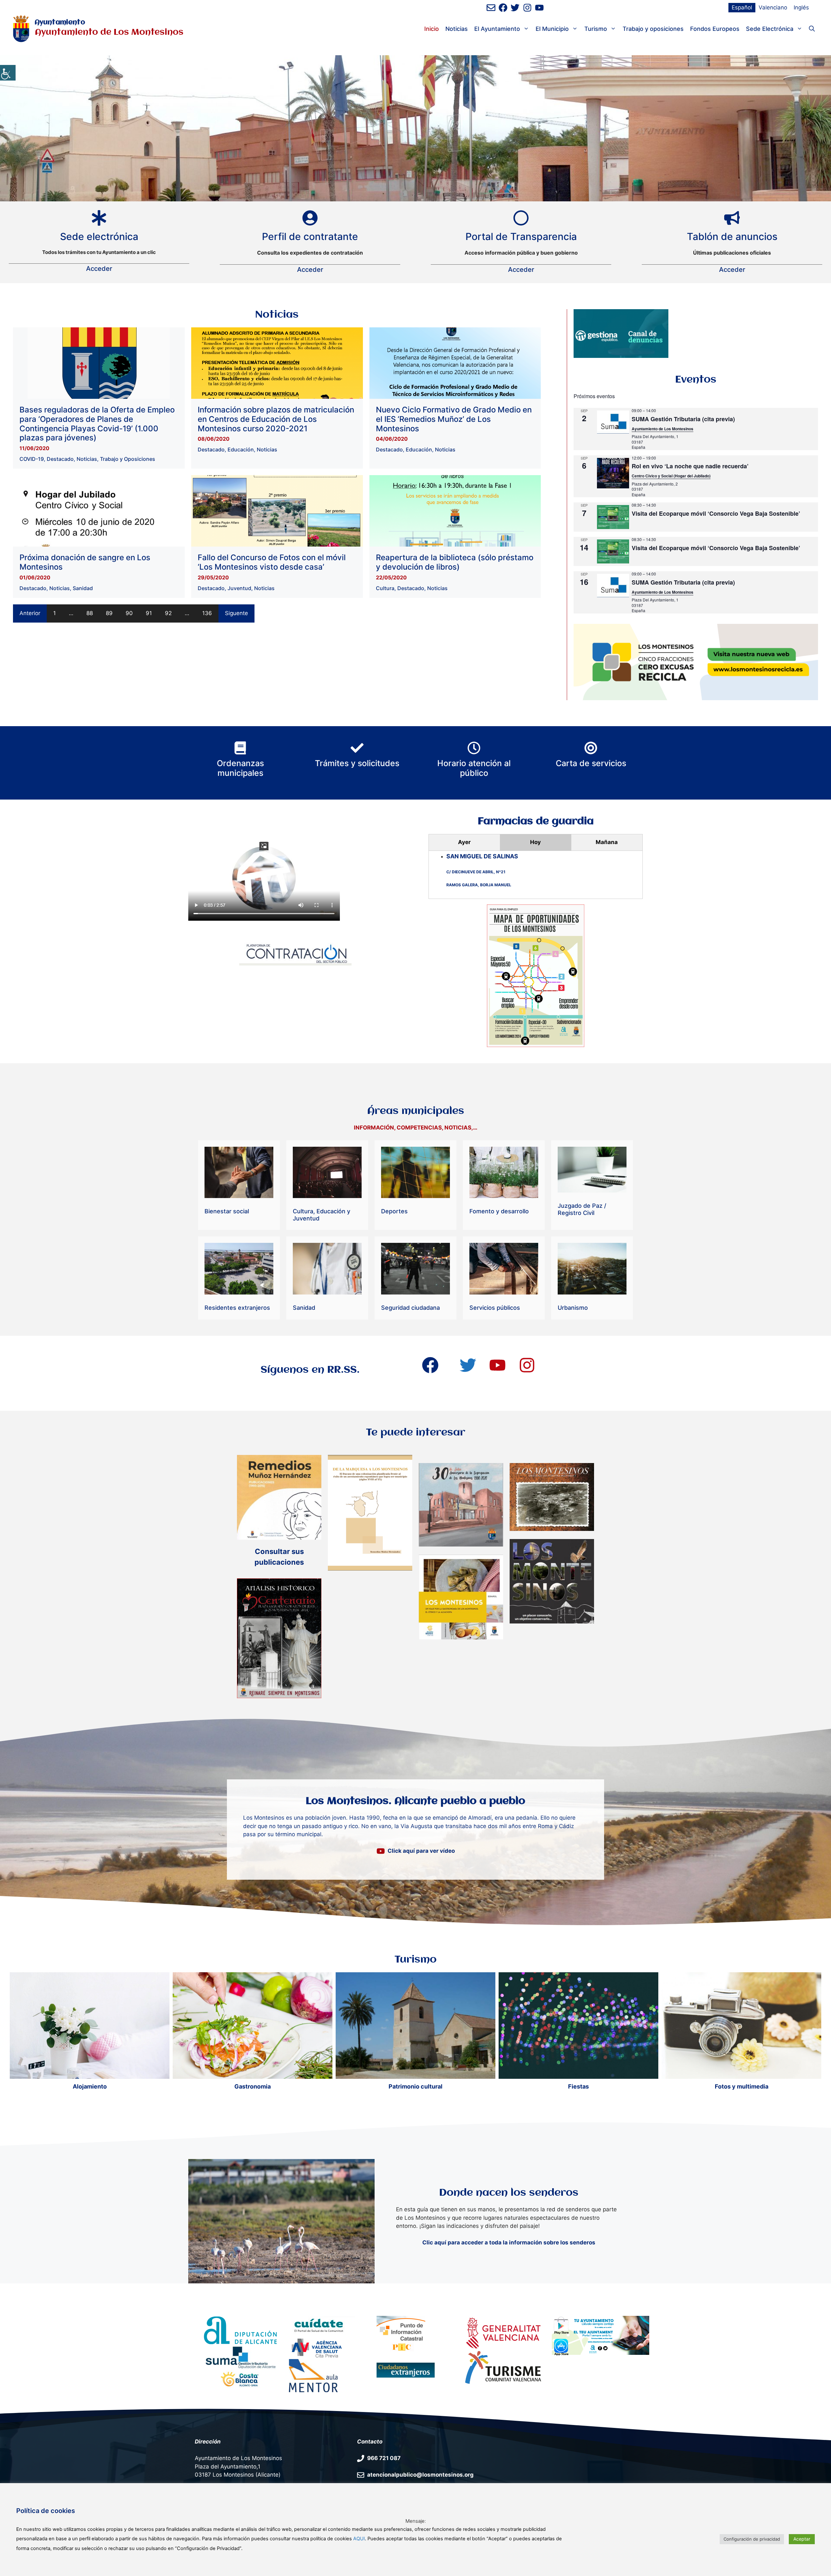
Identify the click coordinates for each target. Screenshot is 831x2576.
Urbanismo (573, 1308)
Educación (241, 449)
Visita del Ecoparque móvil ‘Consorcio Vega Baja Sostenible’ (716, 513)
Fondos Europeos (715, 29)
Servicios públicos (495, 1308)
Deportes (394, 1211)
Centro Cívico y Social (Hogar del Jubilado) (671, 476)
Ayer (464, 842)
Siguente (236, 613)
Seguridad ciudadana (410, 1308)
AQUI (359, 2539)
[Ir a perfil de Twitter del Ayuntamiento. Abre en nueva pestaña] (515, 8)
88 (90, 613)
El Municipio (552, 29)
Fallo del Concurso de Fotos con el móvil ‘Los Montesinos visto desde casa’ (272, 562)
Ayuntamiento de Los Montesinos (663, 429)
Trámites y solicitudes (357, 763)
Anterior (30, 613)
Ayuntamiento (60, 23)
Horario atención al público (474, 768)
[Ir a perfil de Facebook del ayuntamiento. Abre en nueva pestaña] (503, 8)
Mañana (607, 842)
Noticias (457, 29)
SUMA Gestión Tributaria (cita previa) (683, 419)
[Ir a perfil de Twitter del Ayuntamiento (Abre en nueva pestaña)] (468, 1365)
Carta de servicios (591, 763)
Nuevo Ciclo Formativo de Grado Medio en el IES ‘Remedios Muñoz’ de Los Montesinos (454, 419)
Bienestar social (227, 1211)
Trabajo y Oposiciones (128, 459)
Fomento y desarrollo (499, 1211)
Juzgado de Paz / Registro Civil (582, 1209)
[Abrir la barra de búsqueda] (812, 29)
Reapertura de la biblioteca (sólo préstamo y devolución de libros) (455, 562)
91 (149, 613)
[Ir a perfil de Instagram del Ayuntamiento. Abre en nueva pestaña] (527, 8)
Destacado (60, 459)
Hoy (535, 842)
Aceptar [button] (802, 2539)
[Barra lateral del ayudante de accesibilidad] (8, 73)
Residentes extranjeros (237, 1308)
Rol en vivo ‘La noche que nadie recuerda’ (690, 466)
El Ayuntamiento (497, 29)
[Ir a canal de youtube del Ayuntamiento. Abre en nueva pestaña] (539, 8)
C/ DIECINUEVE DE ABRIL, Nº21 (476, 872)
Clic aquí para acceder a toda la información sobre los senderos (509, 2242)
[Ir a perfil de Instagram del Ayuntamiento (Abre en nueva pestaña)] (527, 1365)
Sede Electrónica (770, 29)
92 (168, 613)
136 (207, 613)
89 (109, 613)
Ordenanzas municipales (240, 768)
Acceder (99, 269)
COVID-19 (32, 459)
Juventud (239, 588)
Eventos (696, 380)
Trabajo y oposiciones (653, 29)
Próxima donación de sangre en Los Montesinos (85, 562)
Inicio (432, 29)
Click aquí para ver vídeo (421, 1851)
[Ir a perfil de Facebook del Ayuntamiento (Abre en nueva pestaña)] (430, 1365)
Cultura (385, 588)
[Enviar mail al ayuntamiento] (491, 8)
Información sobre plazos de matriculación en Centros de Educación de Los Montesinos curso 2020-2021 (276, 419)
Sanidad (83, 588)
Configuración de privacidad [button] (752, 2539)
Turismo (596, 29)
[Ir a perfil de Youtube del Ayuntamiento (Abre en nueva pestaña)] (497, 1365)
